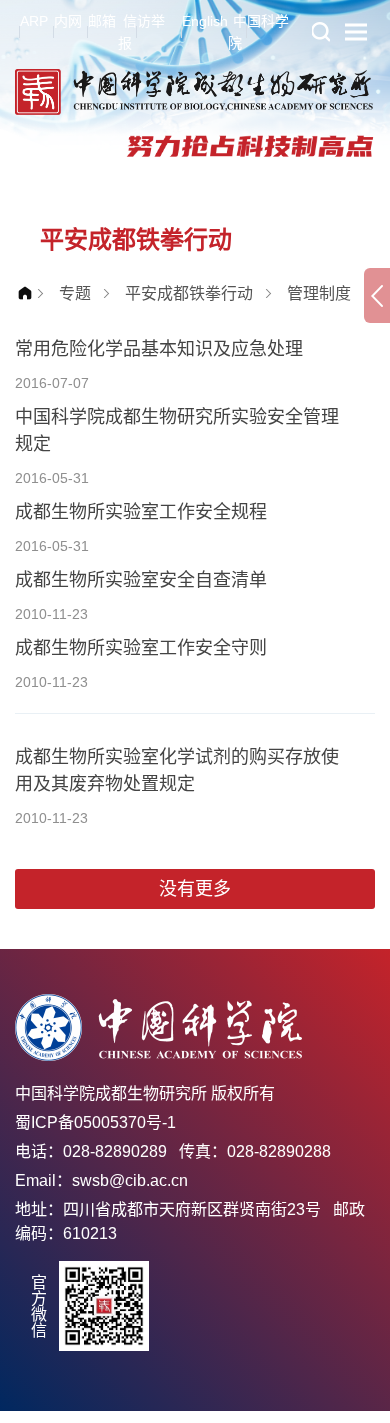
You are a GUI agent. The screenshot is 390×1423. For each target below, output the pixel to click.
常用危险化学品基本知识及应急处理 (159, 349)
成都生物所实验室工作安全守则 (141, 648)
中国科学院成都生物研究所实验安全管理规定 (177, 430)
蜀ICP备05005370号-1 (95, 1122)
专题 (75, 293)
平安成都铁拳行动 (189, 293)
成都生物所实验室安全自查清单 (141, 580)
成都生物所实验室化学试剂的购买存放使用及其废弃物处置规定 (177, 770)
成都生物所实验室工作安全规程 (141, 512)
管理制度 (319, 293)
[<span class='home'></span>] (30, 293)
